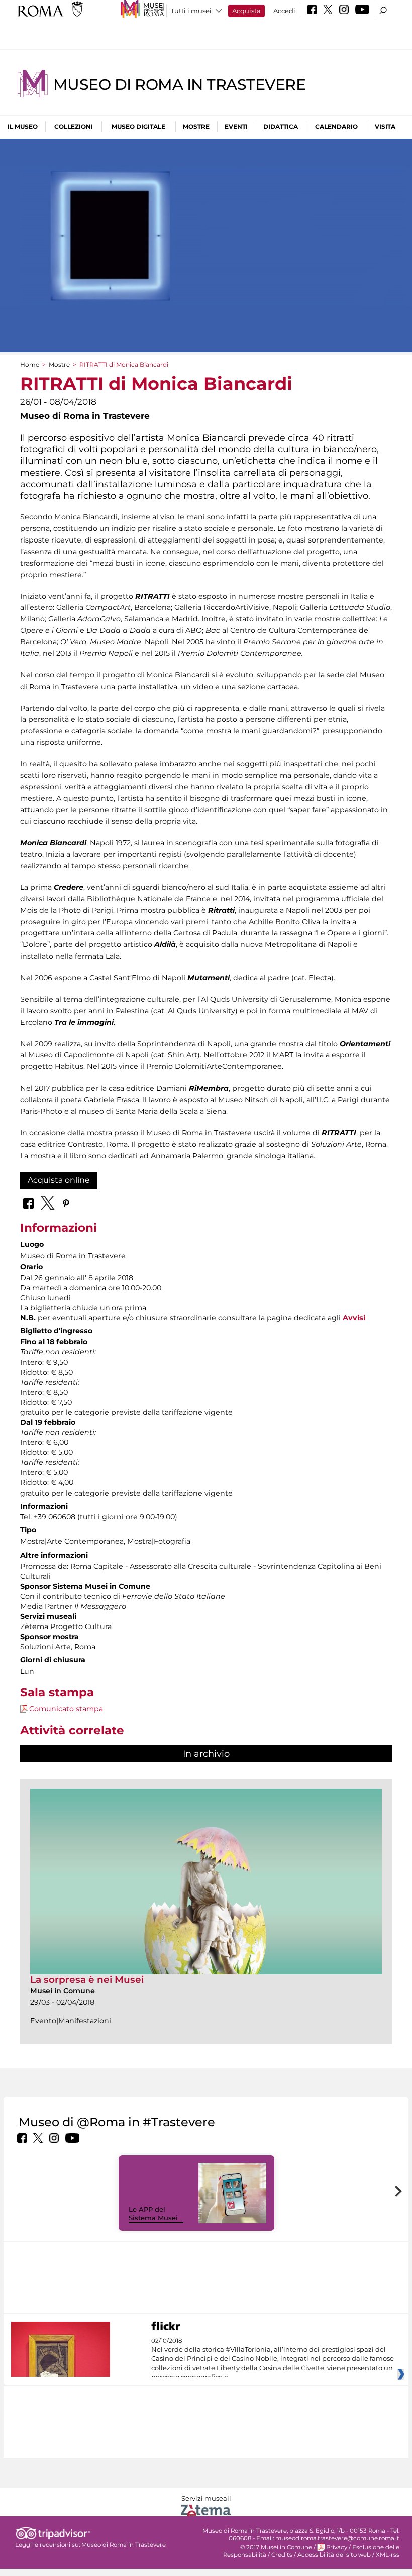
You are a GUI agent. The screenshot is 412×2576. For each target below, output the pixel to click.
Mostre (196, 127)
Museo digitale (138, 127)
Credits (282, 2555)
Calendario (336, 127)
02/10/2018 (273, 2359)
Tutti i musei (191, 11)
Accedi (284, 11)
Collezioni (74, 127)
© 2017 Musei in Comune (276, 2547)
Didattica (281, 127)
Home (30, 365)
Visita (385, 127)
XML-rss (388, 2555)
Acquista (246, 11)
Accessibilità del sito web (334, 2555)
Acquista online (59, 1180)
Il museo (23, 127)
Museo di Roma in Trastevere (179, 85)
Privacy (337, 2547)
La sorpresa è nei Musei (87, 1980)
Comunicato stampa (66, 1709)
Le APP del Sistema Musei (153, 2213)
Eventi (236, 127)
